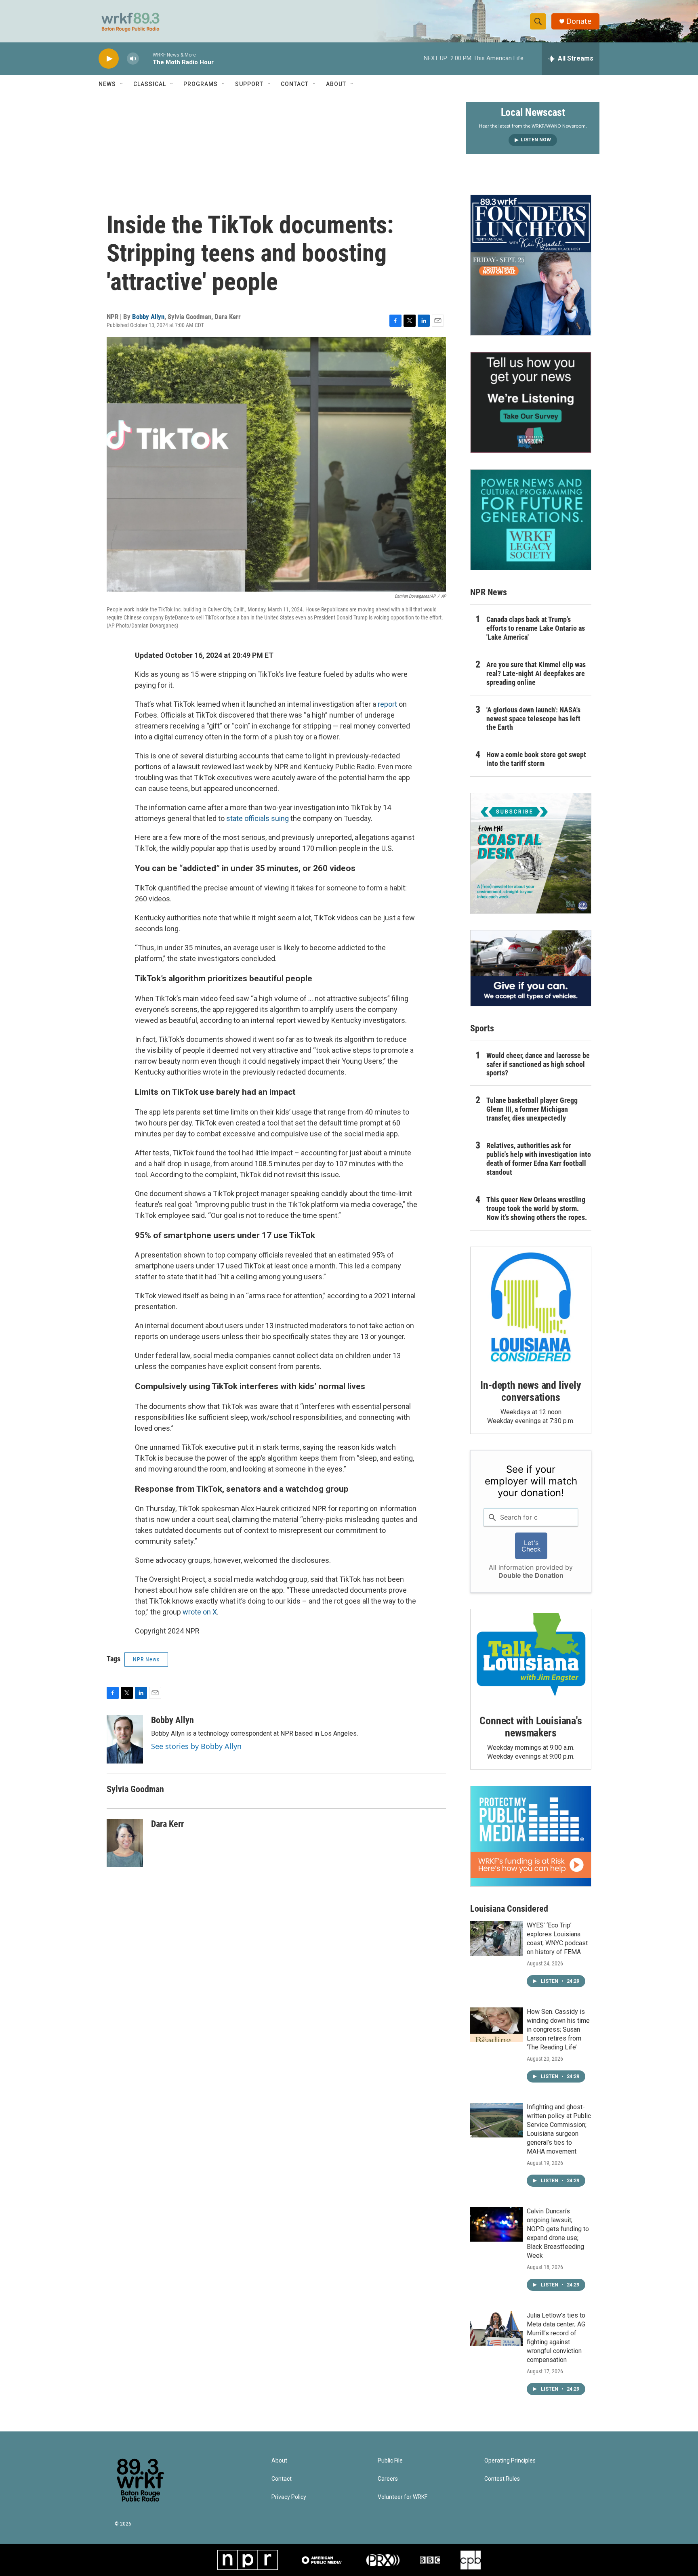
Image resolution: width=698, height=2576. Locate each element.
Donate (579, 21)
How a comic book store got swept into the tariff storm (536, 759)
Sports (482, 1028)
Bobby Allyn (148, 317)
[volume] (133, 59)
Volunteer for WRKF (403, 2497)
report (387, 704)
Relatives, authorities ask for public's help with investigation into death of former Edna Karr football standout (539, 1159)
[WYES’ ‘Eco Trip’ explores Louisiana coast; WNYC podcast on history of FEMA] (496, 1938)
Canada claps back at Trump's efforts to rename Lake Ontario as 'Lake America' (536, 628)
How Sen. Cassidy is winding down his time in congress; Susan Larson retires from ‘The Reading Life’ (558, 2029)
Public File (390, 2461)
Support (249, 84)
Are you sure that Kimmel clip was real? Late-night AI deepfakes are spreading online (536, 673)
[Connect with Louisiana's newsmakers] (531, 1656)
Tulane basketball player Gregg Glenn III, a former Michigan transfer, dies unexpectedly (532, 1109)
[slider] (146, 58)
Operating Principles (510, 2461)
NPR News (146, 1659)
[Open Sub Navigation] (122, 84)
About (336, 84)
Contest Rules (502, 2479)
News (107, 84)
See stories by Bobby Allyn (196, 1746)
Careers (388, 2479)
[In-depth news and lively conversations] (531, 1307)
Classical (150, 84)
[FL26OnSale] (531, 265)
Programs (201, 84)
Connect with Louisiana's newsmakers (531, 1727)
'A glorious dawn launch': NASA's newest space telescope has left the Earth (533, 719)
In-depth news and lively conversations (531, 1391)
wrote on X (200, 1612)
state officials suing (257, 818)
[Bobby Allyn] (125, 1739)
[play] (109, 59)
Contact (295, 84)
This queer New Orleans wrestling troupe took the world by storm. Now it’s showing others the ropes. (537, 1208)
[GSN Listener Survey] (531, 402)
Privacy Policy (289, 2497)
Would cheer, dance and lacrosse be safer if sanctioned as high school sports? (538, 1064)
